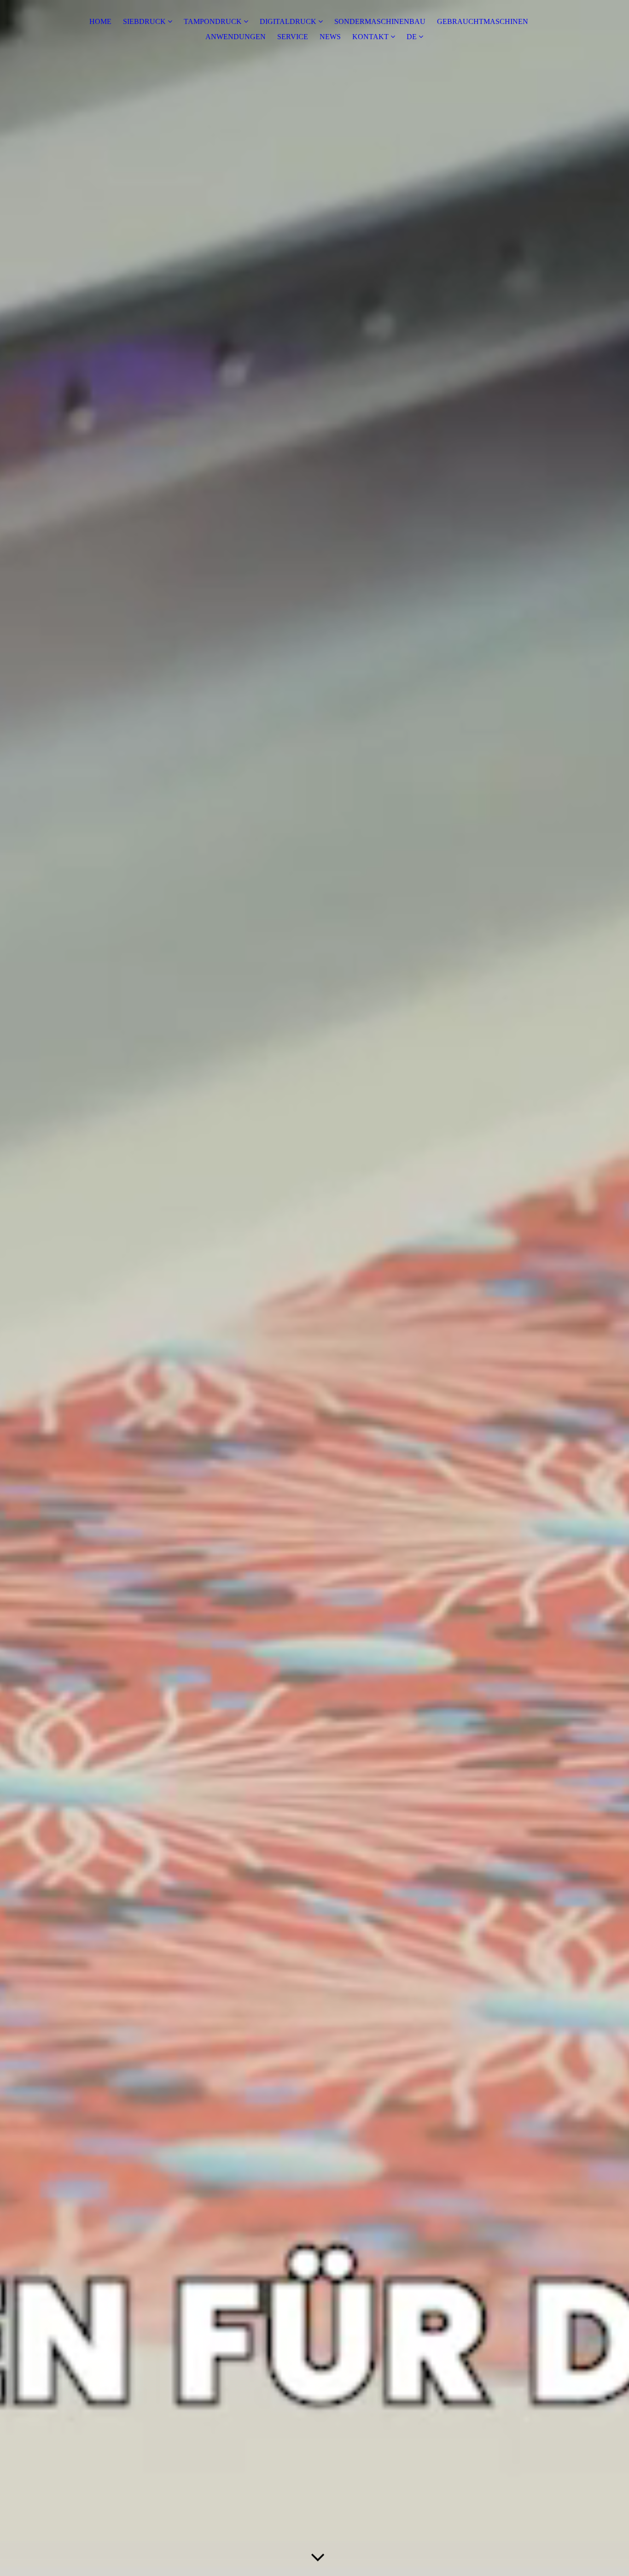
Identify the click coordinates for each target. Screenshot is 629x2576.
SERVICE (293, 37)
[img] (314, 1288)
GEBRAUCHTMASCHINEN (483, 21)
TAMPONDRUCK (213, 21)
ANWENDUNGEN (236, 37)
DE (412, 37)
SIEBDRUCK (144, 21)
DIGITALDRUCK (288, 21)
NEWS (330, 37)
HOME (100, 21)
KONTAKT (370, 37)
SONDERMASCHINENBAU (380, 21)
